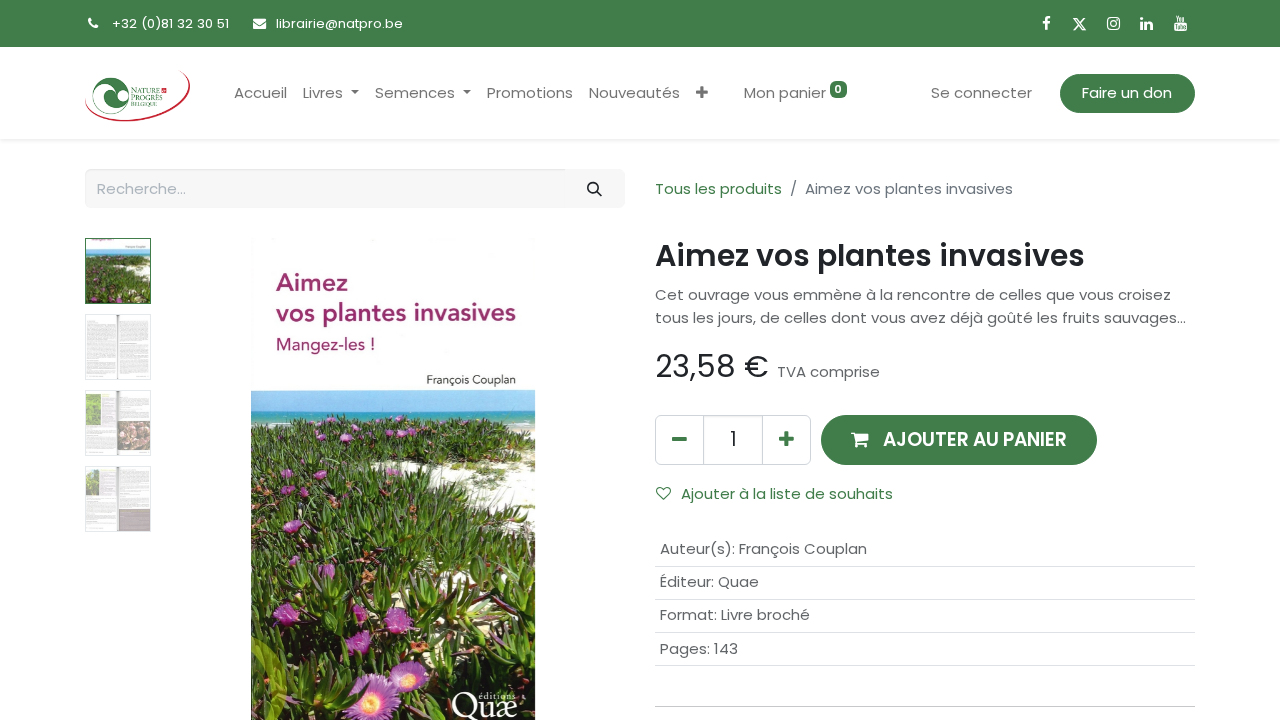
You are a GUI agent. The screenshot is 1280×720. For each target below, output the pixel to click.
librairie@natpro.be (339, 23)
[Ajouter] (786, 439)
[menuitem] (260, 93)
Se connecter (981, 92)
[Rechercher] (595, 188)
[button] (702, 93)
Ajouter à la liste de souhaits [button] (787, 493)
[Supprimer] (679, 439)
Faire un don (1127, 92)
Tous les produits (718, 188)
